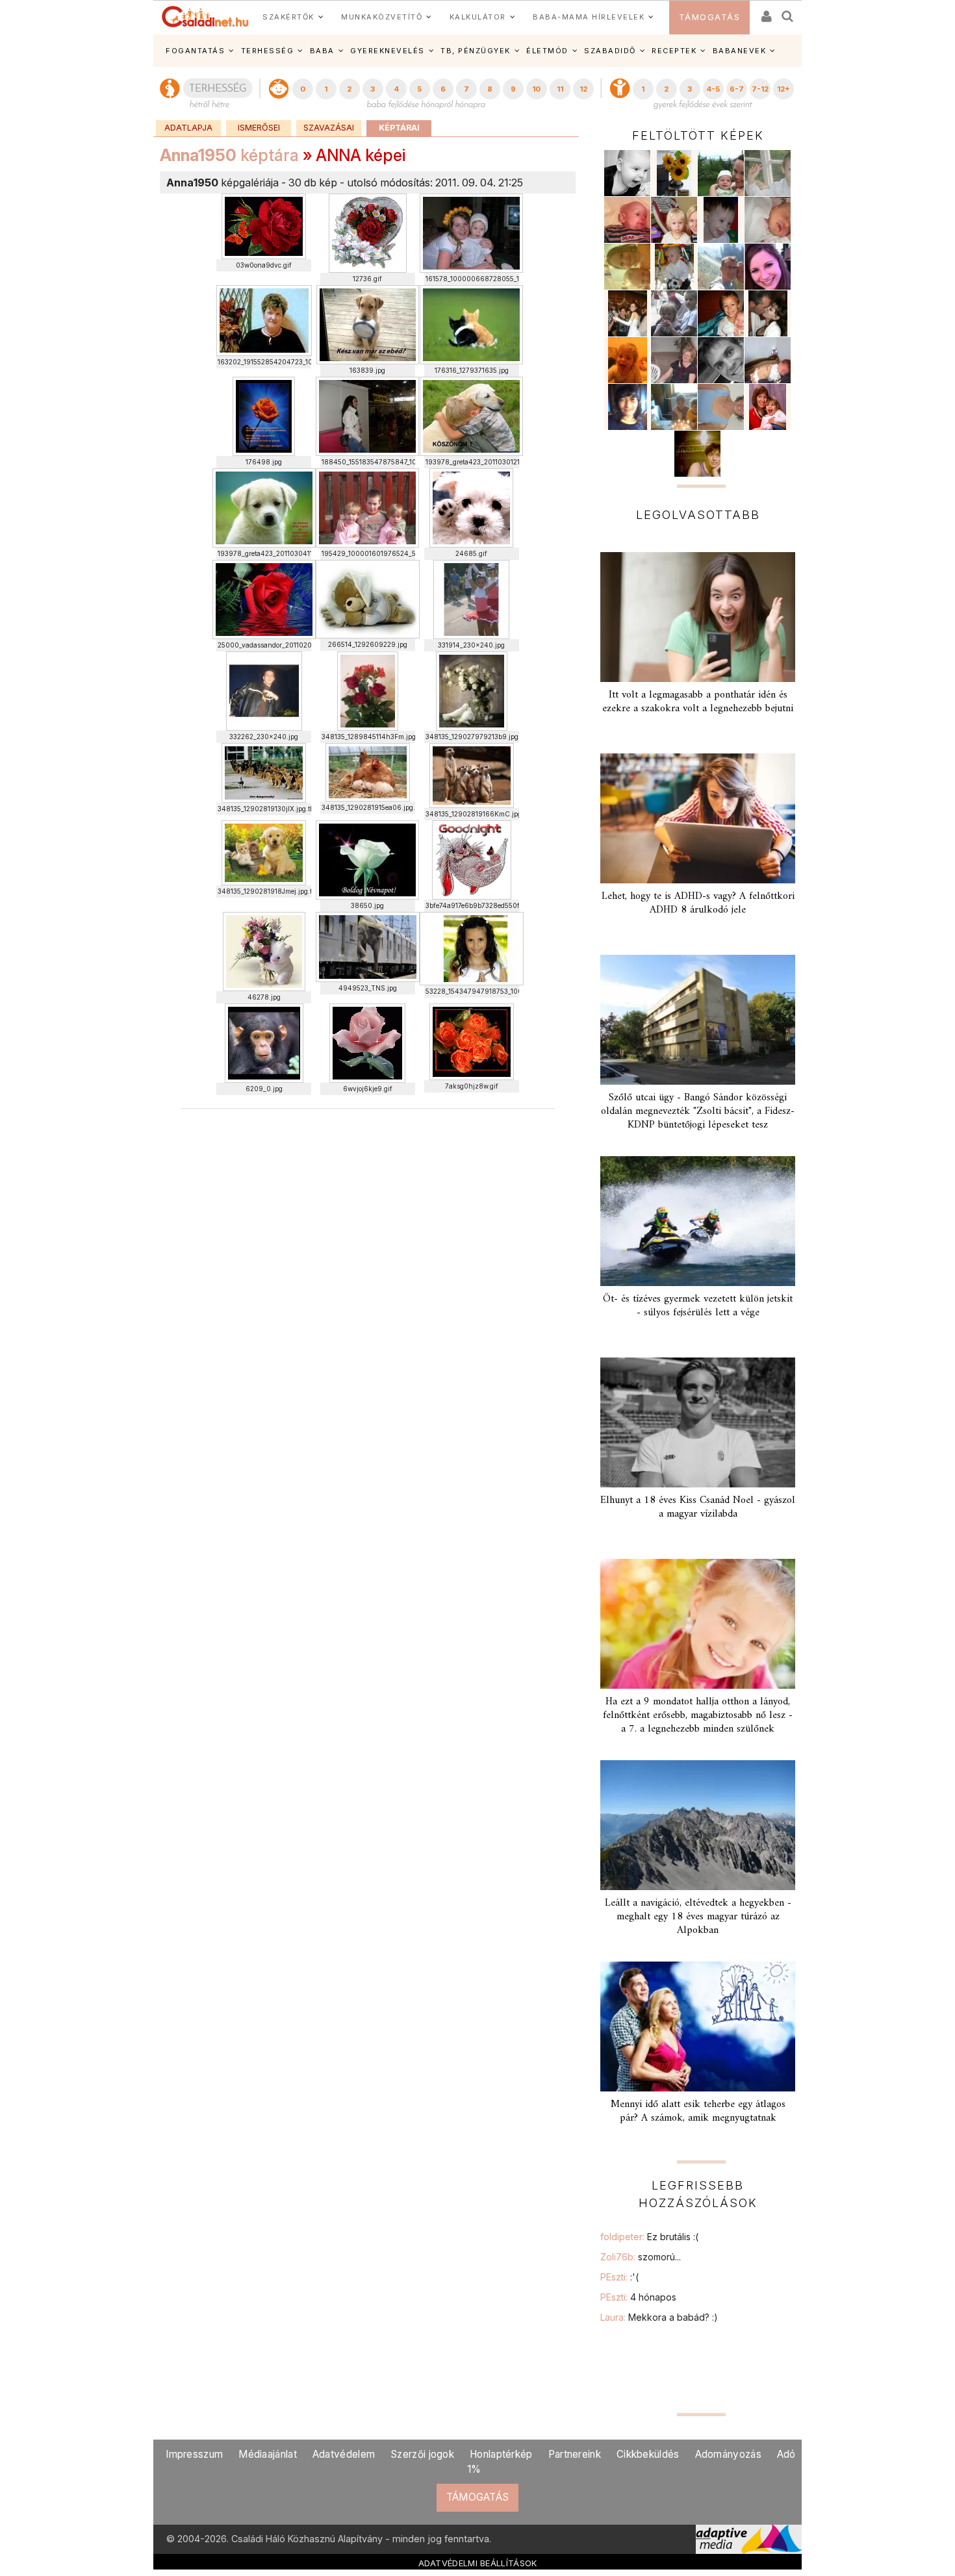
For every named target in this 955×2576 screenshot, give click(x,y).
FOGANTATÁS (195, 51)
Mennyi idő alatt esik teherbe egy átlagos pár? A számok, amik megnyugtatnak (698, 2111)
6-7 (737, 89)
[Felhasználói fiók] (765, 12)
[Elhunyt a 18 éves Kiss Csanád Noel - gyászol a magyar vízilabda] (698, 1422)
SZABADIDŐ (610, 51)
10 (536, 89)
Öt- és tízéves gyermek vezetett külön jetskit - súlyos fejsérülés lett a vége (698, 1306)
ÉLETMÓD (547, 51)
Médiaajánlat (268, 2454)
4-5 (713, 89)
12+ (783, 89)
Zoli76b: (641, 2257)
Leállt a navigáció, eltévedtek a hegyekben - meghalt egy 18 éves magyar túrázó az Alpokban (698, 1917)
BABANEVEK (740, 51)
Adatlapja (188, 128)
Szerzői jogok (422, 2454)
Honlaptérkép (501, 2454)
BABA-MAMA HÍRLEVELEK (589, 17)
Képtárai (399, 128)
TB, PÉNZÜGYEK (476, 51)
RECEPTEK (674, 51)
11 (560, 89)
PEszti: (619, 2277)
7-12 (760, 89)
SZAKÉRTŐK (288, 17)
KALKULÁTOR (478, 17)
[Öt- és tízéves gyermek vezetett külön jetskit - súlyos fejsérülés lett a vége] (698, 1221)
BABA (322, 51)
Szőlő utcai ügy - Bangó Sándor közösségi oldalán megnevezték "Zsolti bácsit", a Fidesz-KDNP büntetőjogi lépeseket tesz (698, 1111)
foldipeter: (649, 2237)
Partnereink (575, 2454)
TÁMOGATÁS (710, 17)
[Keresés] (788, 12)
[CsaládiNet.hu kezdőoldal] (205, 17)
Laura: (659, 2317)
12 (583, 89)
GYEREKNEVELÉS (388, 51)
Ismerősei (259, 128)
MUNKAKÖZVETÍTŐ (382, 17)
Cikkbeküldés (648, 2454)
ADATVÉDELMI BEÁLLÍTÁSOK (478, 2563)
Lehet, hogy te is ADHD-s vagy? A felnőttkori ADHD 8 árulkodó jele (698, 903)
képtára (229, 155)
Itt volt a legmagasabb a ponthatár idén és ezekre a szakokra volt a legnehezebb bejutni (698, 702)
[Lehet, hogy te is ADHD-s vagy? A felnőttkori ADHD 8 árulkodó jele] (698, 818)
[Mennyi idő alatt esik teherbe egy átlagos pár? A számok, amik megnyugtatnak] (698, 2027)
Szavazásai (329, 128)
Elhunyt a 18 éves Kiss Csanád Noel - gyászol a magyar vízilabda (698, 1507)
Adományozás (728, 2454)
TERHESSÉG (268, 51)
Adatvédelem (344, 2454)
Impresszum (194, 2454)
